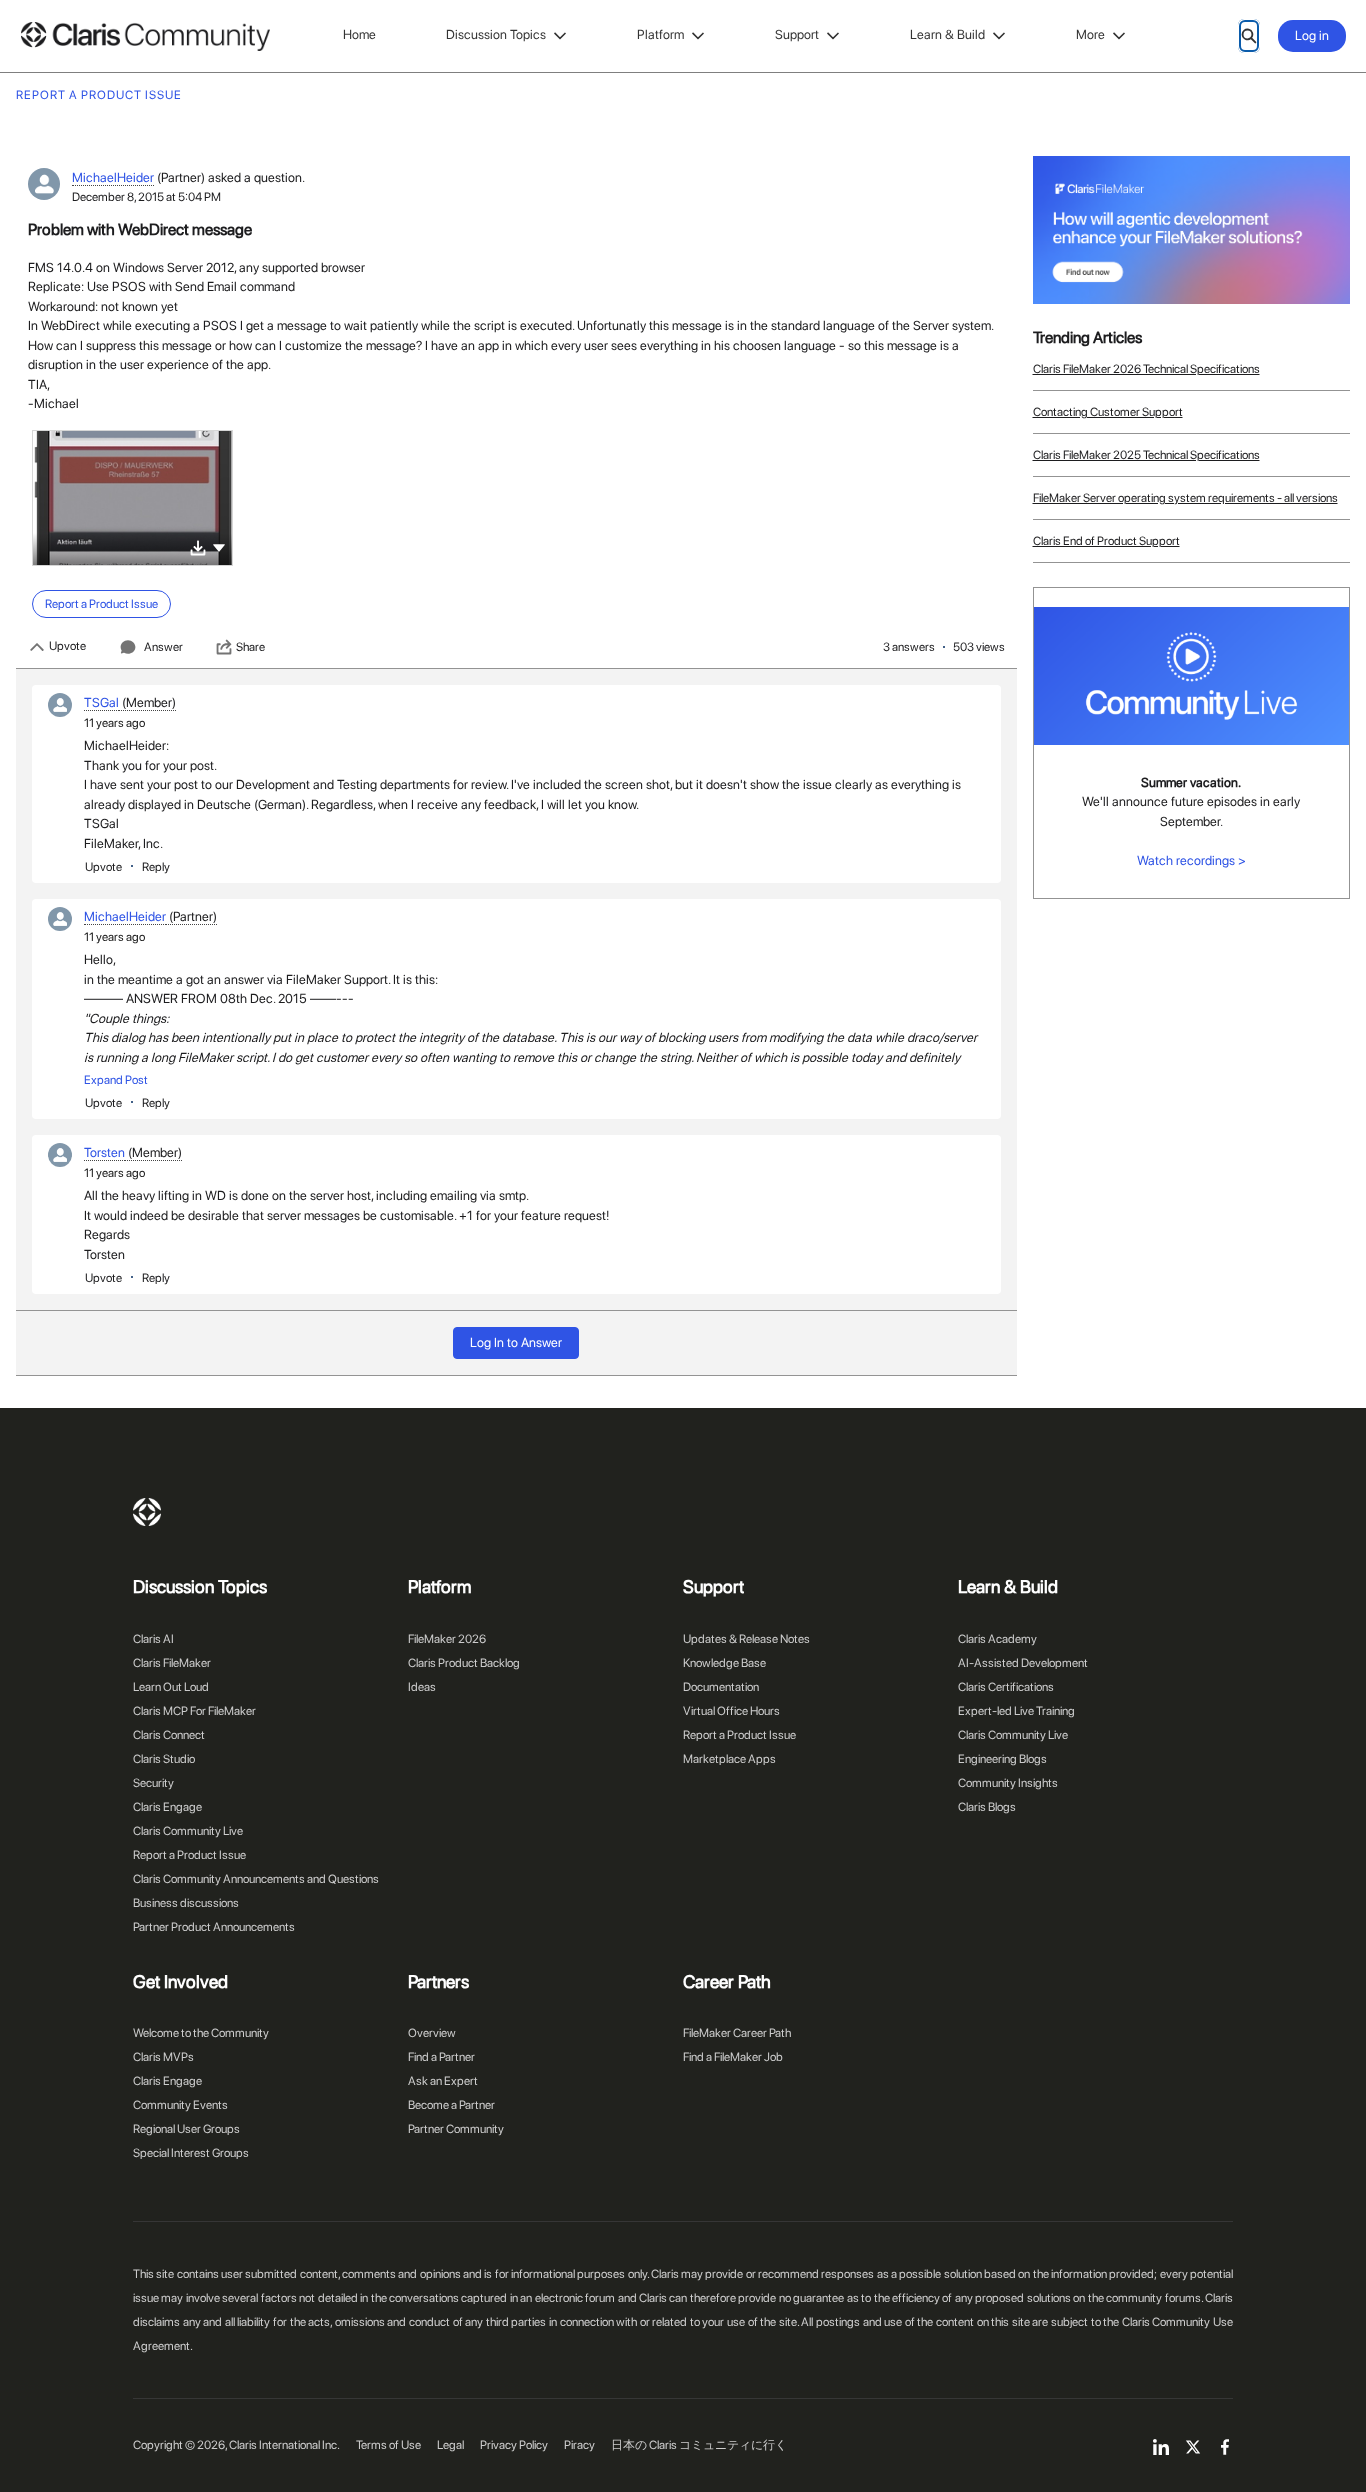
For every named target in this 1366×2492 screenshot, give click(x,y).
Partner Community (456, 2129)
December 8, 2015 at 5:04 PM (146, 197)
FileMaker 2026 (447, 1639)
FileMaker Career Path (737, 2033)
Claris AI (153, 1639)
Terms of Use (388, 2445)
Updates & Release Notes (746, 1639)
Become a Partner (451, 2105)
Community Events (180, 2105)
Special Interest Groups (191, 2153)
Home (359, 34)
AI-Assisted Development (1023, 1663)
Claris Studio (164, 1759)
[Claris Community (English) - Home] (145, 36)
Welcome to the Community (201, 2033)
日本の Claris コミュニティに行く (699, 2445)
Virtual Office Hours (731, 1711)
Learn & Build (947, 34)
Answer (163, 647)
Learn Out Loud (171, 1687)
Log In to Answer (516, 1342)
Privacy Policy (514, 2445)
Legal (450, 2445)
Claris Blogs (987, 1807)
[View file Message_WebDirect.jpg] (132, 498)
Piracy (579, 2445)
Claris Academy (997, 1639)
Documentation (721, 1687)
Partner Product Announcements (214, 1927)
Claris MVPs (163, 2057)
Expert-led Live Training (1016, 1711)
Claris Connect (169, 1735)
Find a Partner (441, 2057)
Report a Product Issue (189, 1855)
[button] (219, 546)
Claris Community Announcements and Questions (256, 1879)
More (1090, 34)
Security (153, 1783)
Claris (147, 1512)
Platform (660, 34)
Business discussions (186, 1903)
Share (250, 647)
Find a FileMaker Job (733, 2057)
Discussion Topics (496, 34)
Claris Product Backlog (464, 1663)
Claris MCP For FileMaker (194, 1711)
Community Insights (1008, 1783)
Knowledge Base (724, 1663)
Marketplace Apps (729, 1759)
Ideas (422, 1687)
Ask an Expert (443, 2081)
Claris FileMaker (172, 1663)
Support (797, 34)
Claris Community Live (188, 1831)
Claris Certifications (1006, 1687)
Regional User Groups (186, 2129)
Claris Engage (167, 1807)
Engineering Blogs (1002, 1759)
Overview (432, 2033)
